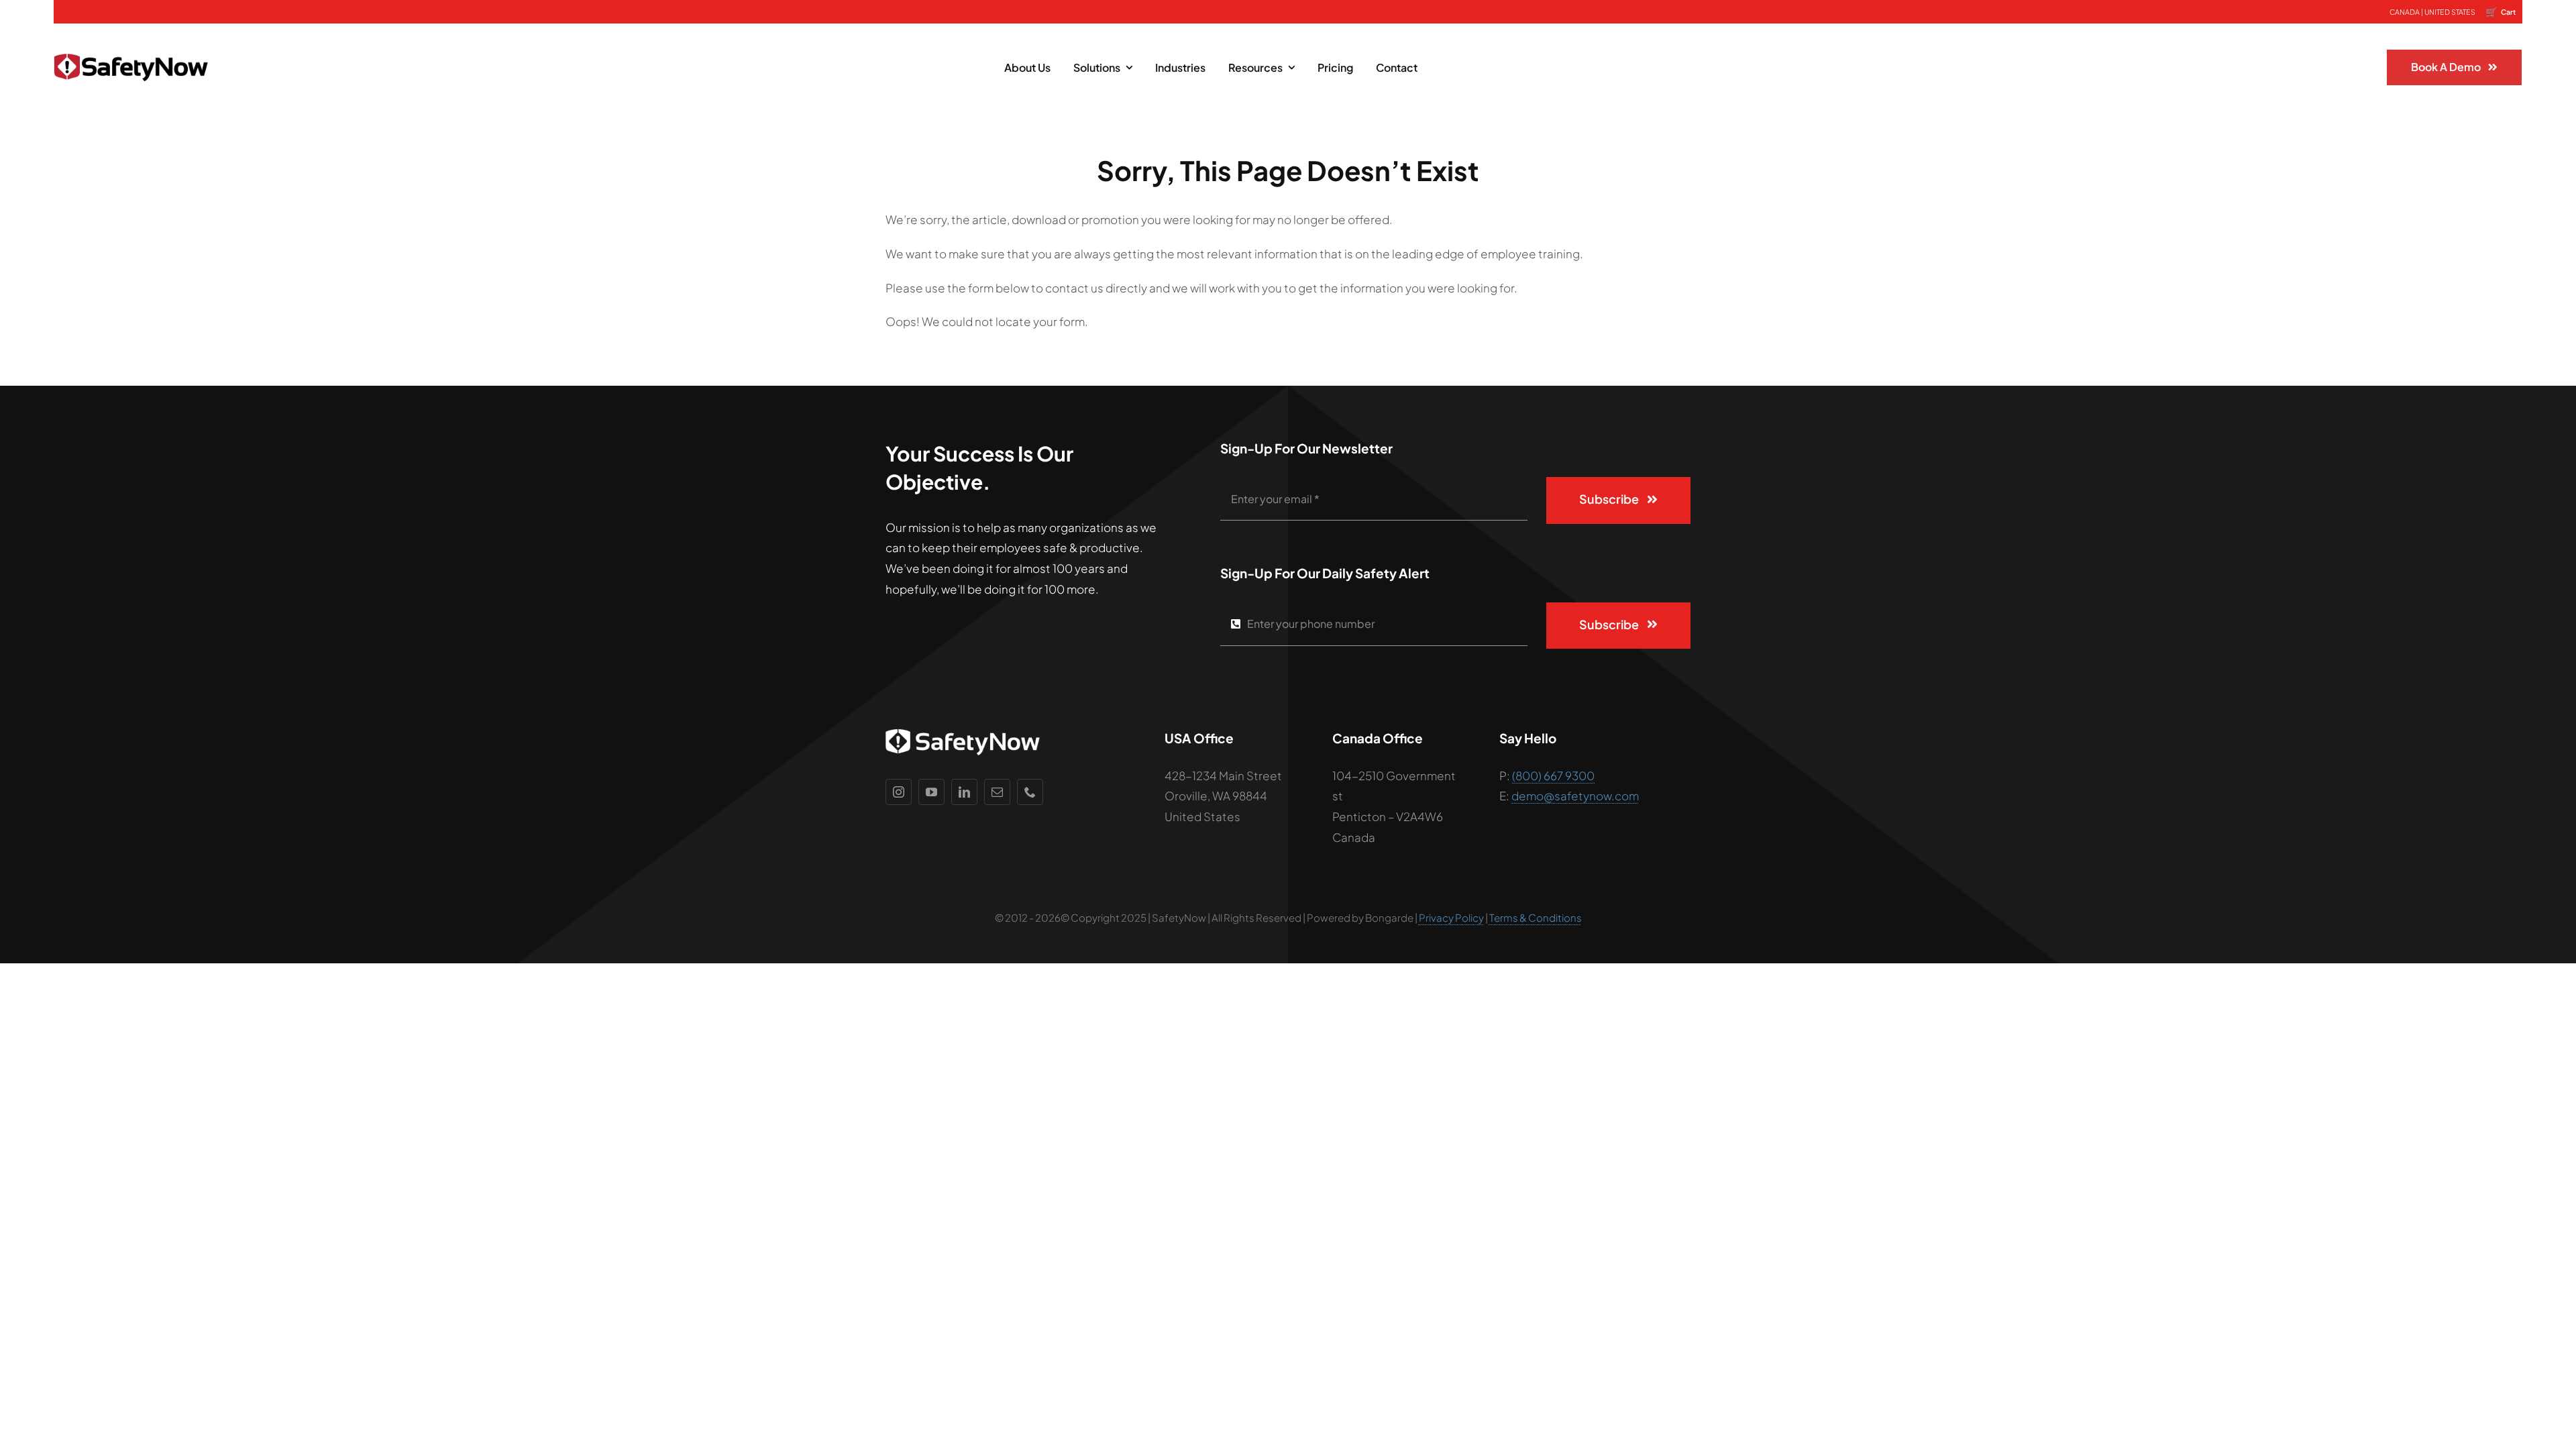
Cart (2501, 11)
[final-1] (131, 44)
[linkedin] (964, 792)
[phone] (1030, 792)
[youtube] (931, 792)
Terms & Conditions (1536, 917)
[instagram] (899, 792)
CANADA (2405, 12)
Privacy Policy (1451, 917)
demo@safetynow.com (1575, 796)
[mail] (997, 792)
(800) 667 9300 (1553, 775)
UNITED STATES (2450, 12)
